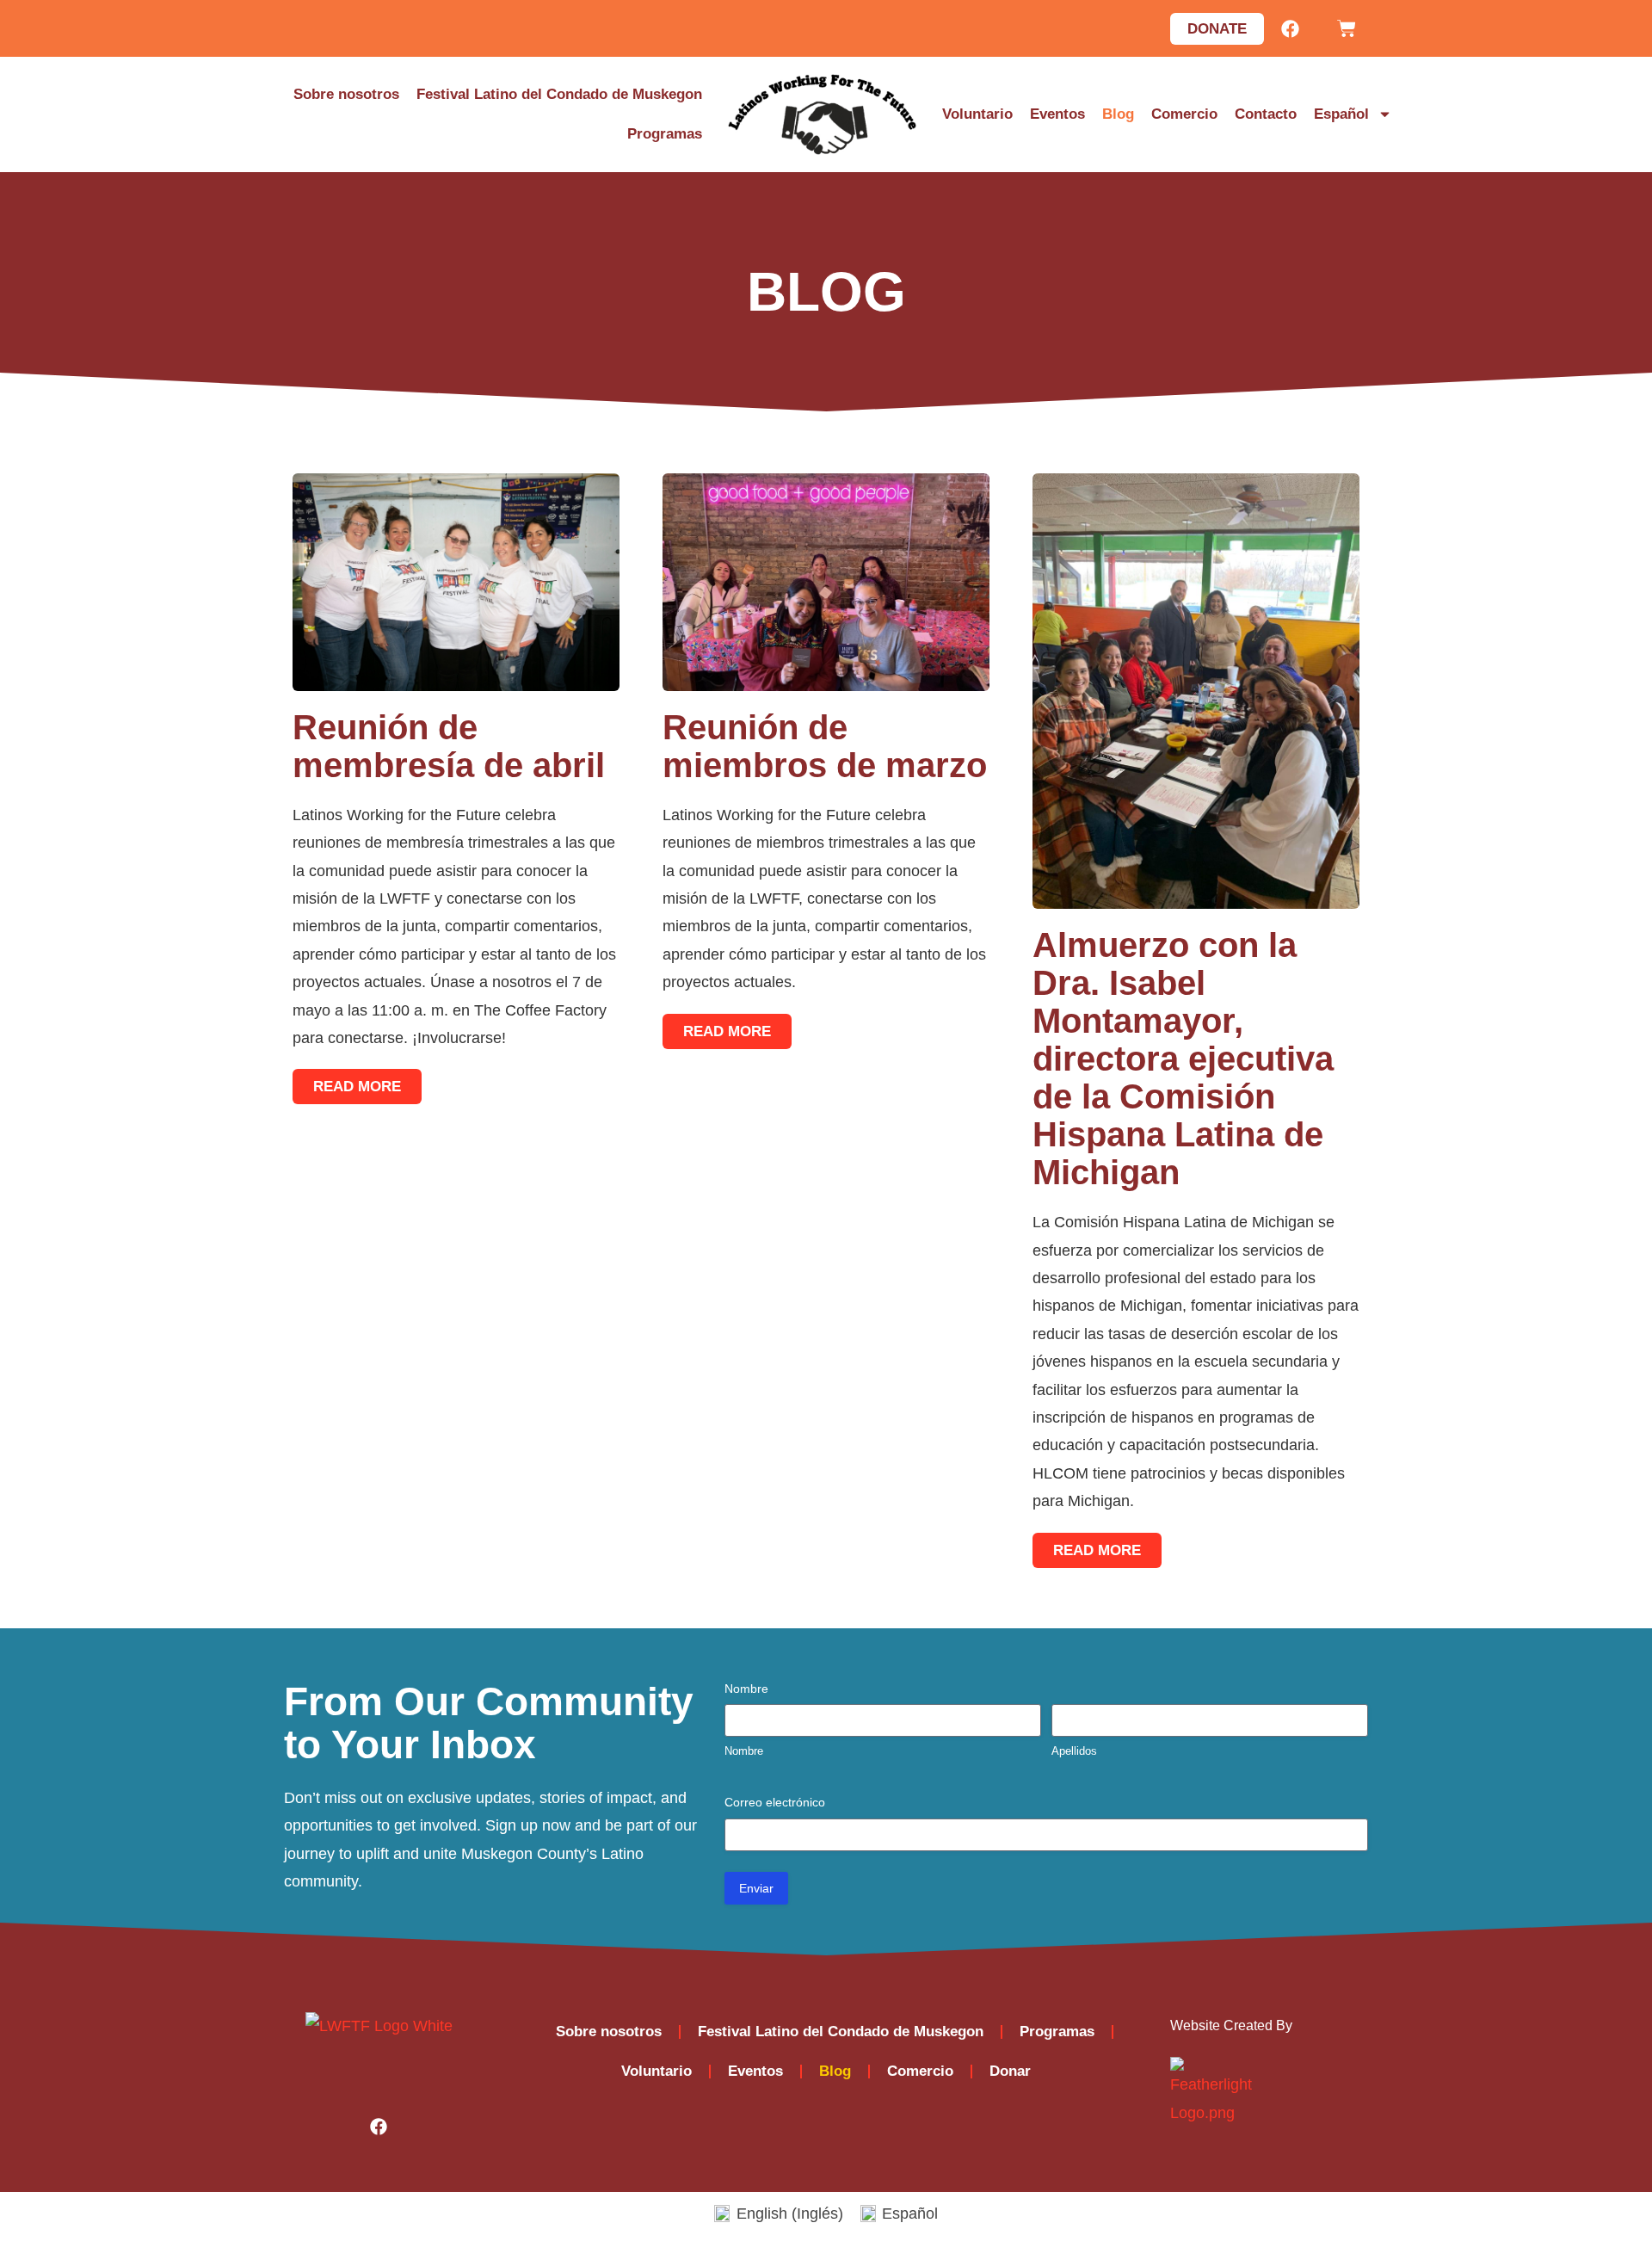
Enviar (756, 1888)
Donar (1010, 2071)
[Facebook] (1290, 29)
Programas (665, 134)
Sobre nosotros (346, 94)
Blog (1118, 114)
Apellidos (1074, 1751)
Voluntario (977, 114)
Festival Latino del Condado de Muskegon (559, 94)
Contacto (1266, 114)
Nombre (744, 1751)
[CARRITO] (1347, 28)
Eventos (1057, 114)
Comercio (1184, 114)
